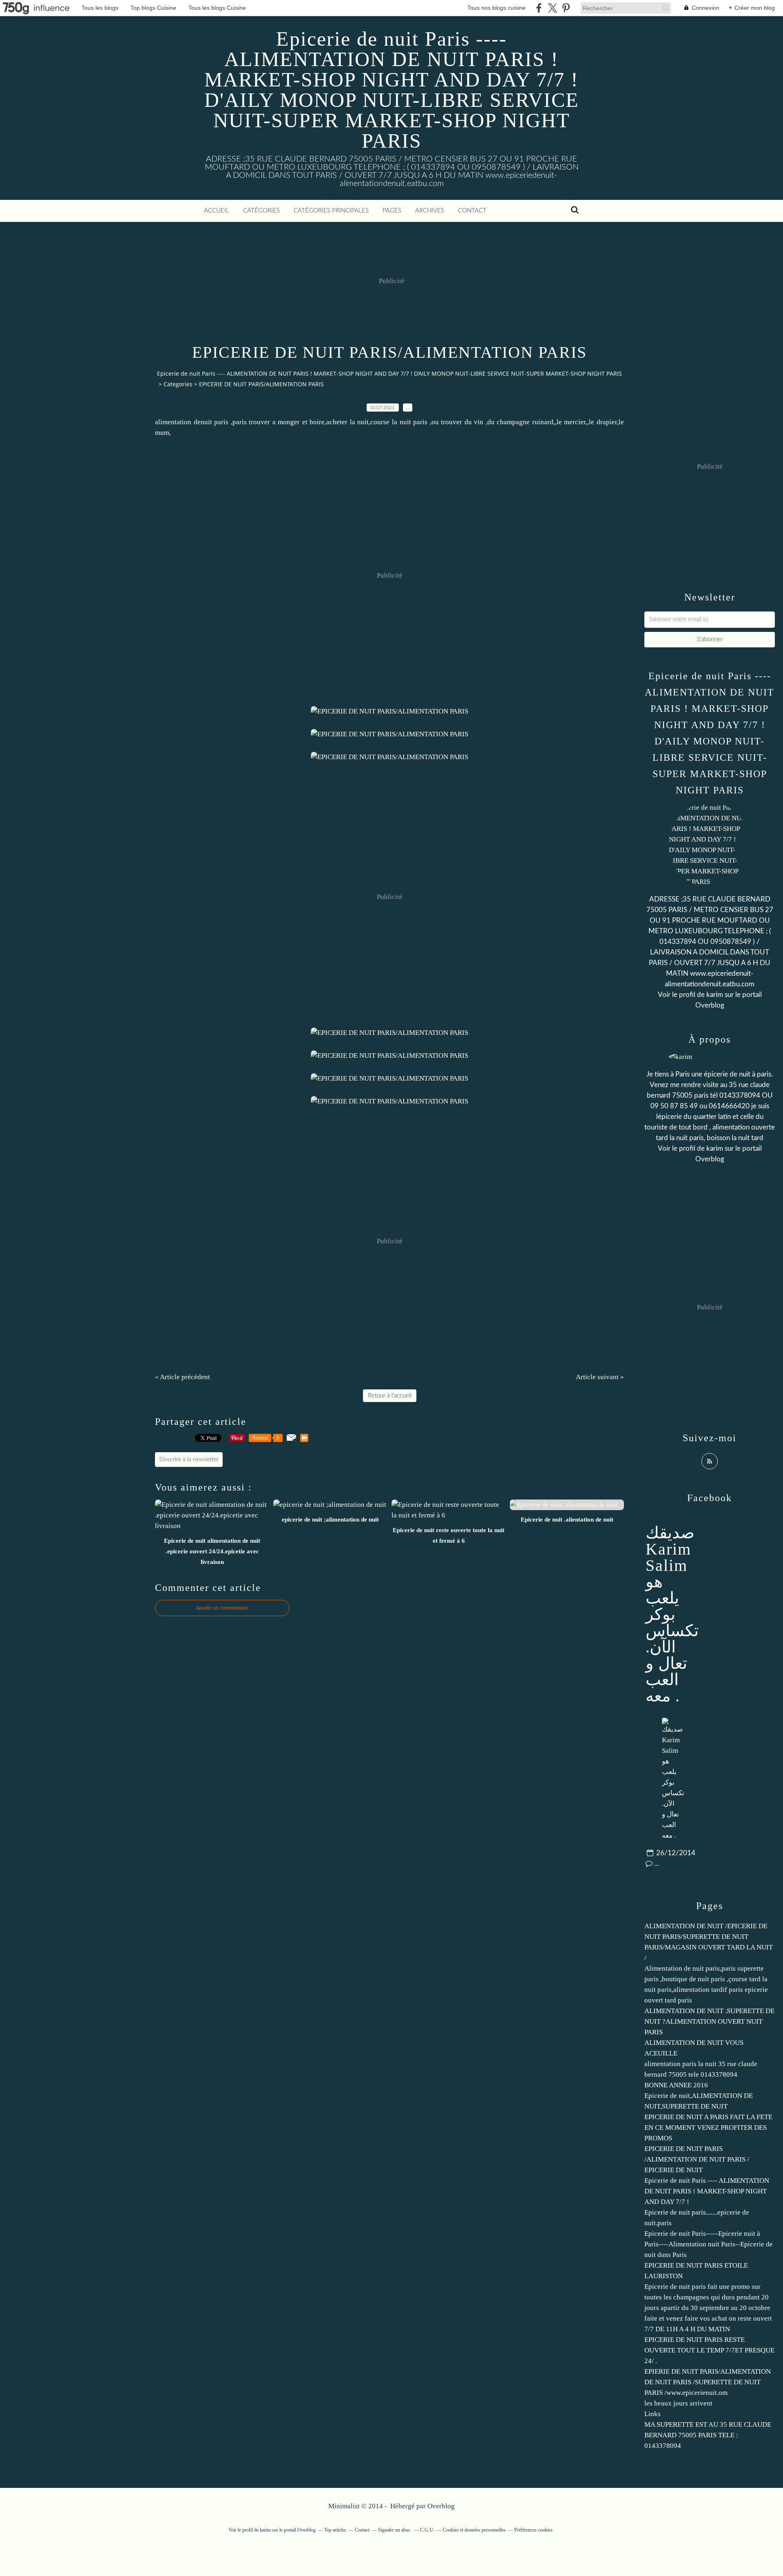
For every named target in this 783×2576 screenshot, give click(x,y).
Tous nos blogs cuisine (497, 8)
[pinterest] (566, 8)
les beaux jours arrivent (678, 2403)
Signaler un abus (395, 2530)
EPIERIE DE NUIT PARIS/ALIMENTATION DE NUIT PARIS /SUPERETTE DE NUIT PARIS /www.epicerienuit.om (708, 2382)
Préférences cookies (533, 2530)
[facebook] (539, 8)
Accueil (217, 211)
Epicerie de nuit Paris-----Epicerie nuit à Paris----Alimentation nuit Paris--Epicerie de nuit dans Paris (709, 2244)
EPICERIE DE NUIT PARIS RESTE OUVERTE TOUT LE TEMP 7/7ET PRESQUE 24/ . (709, 2350)
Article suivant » (600, 1377)
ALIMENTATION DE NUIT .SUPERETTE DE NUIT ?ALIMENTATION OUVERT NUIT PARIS (709, 2021)
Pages (392, 211)
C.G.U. (427, 2530)
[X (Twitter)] (552, 8)
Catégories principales (331, 211)
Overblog (441, 2506)
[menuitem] (217, 211)
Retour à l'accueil (390, 1396)
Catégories (261, 211)
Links (652, 2414)
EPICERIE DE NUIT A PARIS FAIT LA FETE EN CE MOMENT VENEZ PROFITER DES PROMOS (708, 2127)
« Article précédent (182, 1377)
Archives (430, 211)
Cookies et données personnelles (474, 2530)
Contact (472, 211)
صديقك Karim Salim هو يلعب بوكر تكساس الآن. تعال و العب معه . (672, 1614)
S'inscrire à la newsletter (189, 1460)
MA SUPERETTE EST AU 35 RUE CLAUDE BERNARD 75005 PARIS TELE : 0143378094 (708, 2435)
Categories (178, 384)
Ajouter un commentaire (222, 1608)
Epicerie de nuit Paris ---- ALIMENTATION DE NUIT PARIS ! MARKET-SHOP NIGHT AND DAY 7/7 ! (707, 2191)
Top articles (335, 2530)
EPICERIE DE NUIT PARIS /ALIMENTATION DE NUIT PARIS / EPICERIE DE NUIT (697, 2159)
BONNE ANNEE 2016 (676, 2085)
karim (715, 995)
